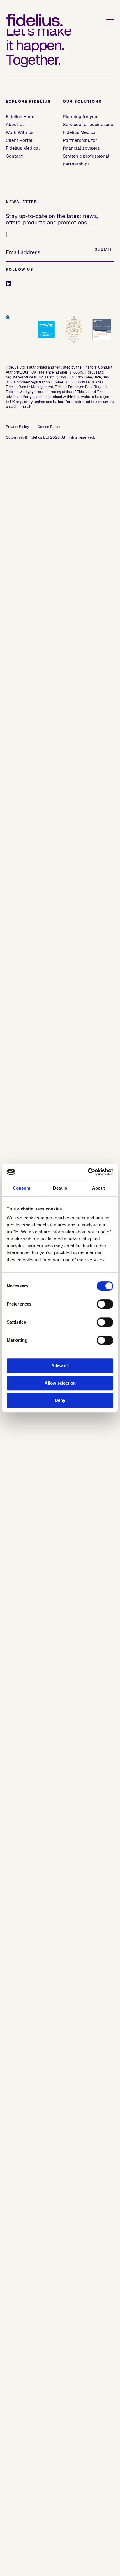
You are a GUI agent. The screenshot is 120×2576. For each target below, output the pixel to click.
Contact (14, 156)
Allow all (60, 1366)
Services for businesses (88, 124)
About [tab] (98, 1188)
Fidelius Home (21, 117)
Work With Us (20, 132)
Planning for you (80, 117)
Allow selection (60, 1383)
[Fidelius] (34, 20)
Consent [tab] (22, 1188)
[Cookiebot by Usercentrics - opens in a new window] (88, 1172)
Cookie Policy (49, 427)
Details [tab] (60, 1188)
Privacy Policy (17, 427)
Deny (60, 1400)
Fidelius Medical (23, 148)
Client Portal (19, 140)
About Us (15, 124)
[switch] (105, 1304)
